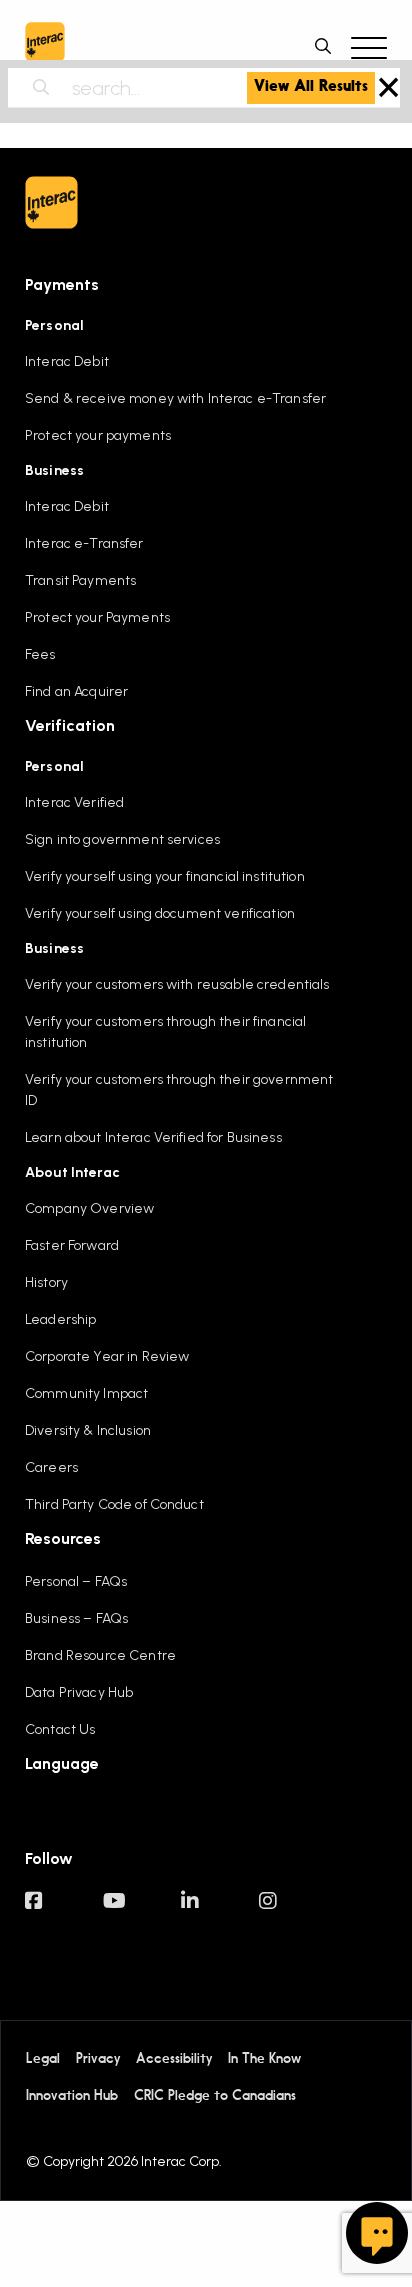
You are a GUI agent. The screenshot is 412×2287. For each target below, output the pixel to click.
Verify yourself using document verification (160, 913)
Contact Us (60, 1729)
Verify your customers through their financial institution (165, 1032)
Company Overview (89, 1208)
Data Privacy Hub (79, 1692)
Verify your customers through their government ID (179, 1090)
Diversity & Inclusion (88, 1430)
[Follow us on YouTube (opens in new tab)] (142, 1910)
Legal (43, 2059)
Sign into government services (122, 839)
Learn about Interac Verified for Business (153, 1137)
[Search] (52, 87)
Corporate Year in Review (107, 1356)
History (46, 1282)
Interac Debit (67, 361)
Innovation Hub (72, 2096)
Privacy (98, 2059)
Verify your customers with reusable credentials (177, 984)
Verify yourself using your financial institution (165, 876)
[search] (328, 46)
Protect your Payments (97, 617)
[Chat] (377, 2233)
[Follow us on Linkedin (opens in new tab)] (220, 1910)
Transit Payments (80, 580)
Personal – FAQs (76, 1581)
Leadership (60, 1319)
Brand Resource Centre (100, 1655)
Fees (40, 654)
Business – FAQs (76, 1618)
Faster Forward (72, 1245)
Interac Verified (74, 802)
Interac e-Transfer (84, 543)
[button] (369, 46)
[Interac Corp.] (45, 46)
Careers (51, 1467)
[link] (311, 88)
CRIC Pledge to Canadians (215, 2096)
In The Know (264, 2059)
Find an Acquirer (76, 691)
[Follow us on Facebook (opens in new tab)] (64, 1910)
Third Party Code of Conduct (114, 1504)
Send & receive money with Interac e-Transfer (175, 398)
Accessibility (174, 2059)
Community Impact (86, 1393)
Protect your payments (98, 435)
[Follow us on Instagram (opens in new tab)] (298, 1910)
